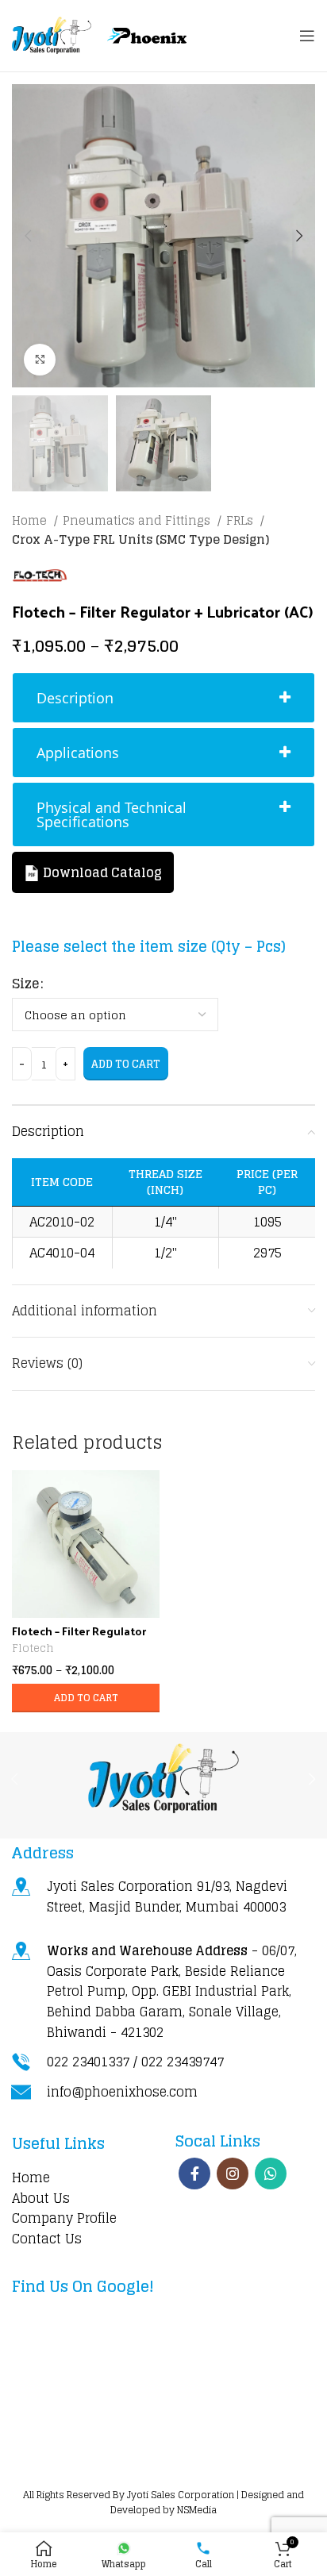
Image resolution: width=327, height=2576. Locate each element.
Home (31, 521)
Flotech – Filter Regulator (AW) (79, 1637)
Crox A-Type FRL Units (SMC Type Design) (140, 540)
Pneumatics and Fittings (138, 521)
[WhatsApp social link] (271, 2174)
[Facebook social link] (194, 2174)
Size (25, 984)
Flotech (33, 1648)
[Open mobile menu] (307, 36)
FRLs (241, 521)
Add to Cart (126, 1064)
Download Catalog (101, 872)
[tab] (163, 698)
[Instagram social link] (233, 2174)
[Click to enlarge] (40, 360)
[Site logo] (52, 35)
